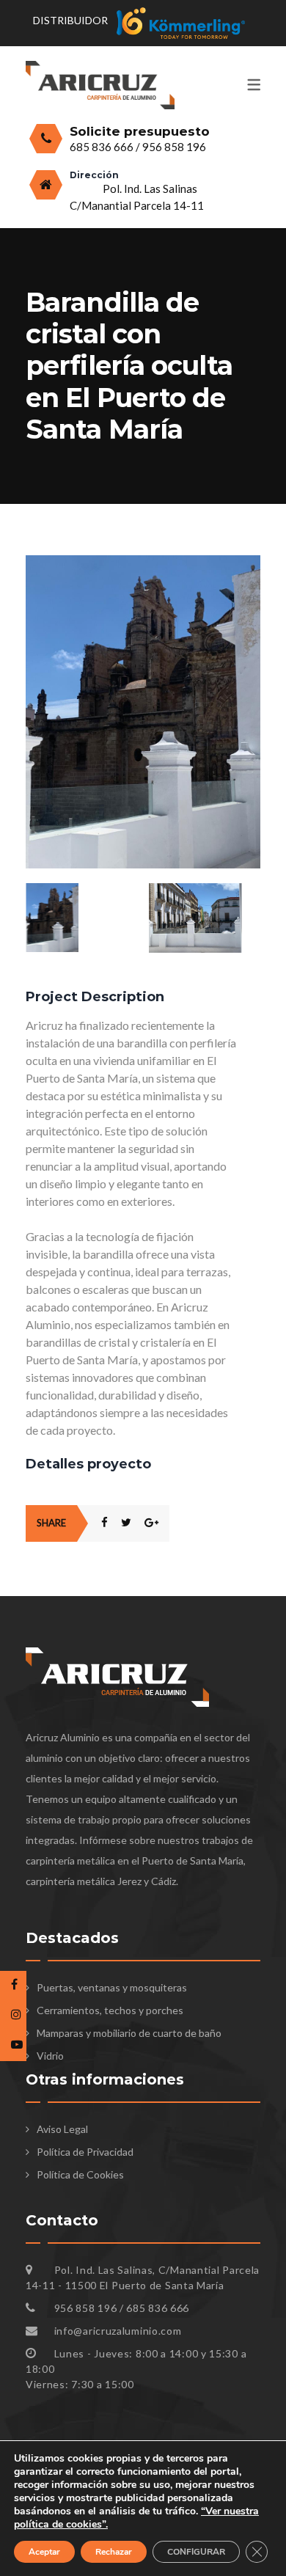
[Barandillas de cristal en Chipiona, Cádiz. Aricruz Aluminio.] (205, 918)
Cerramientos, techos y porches (110, 2010)
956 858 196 (174, 147)
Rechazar (114, 2552)
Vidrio (50, 2056)
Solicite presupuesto (140, 131)
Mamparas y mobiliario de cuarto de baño (129, 2033)
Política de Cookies (80, 2174)
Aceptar (44, 2552)
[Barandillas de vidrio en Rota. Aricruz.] (143, 563)
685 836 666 (103, 147)
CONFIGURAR (196, 2552)
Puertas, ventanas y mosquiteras (112, 1987)
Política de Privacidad (85, 2152)
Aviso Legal (62, 2129)
